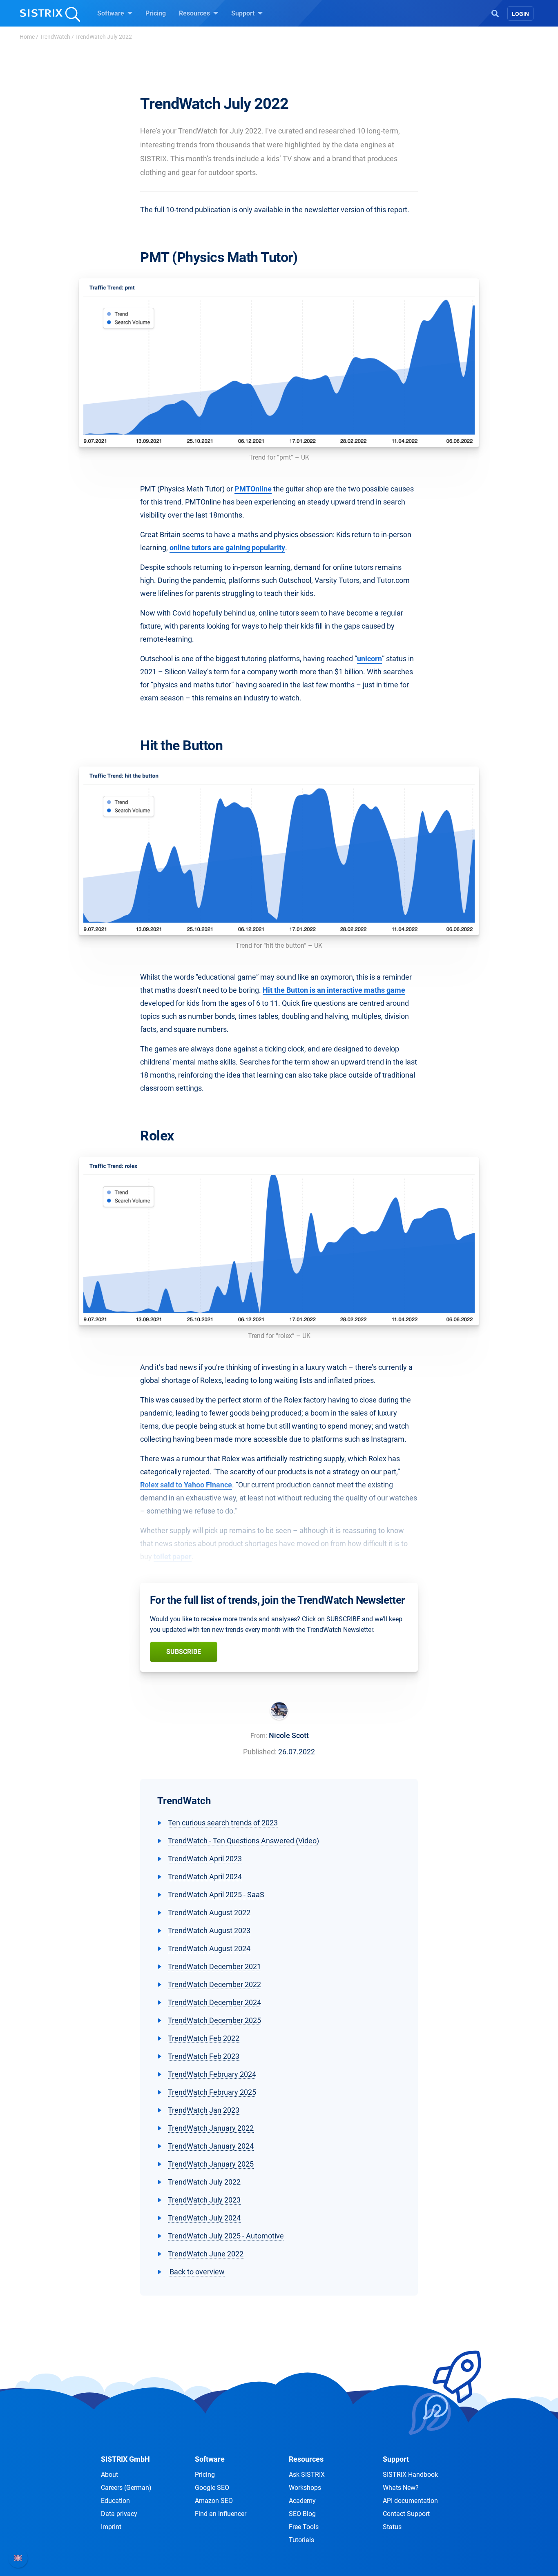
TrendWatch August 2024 (209, 1948)
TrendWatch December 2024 (214, 2002)
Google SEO (212, 2488)
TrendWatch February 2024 (212, 2074)
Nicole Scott (289, 1735)
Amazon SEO (214, 2501)
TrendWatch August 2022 (209, 1913)
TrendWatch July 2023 (204, 2200)
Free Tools (304, 2527)
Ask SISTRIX (307, 2475)
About (109, 2475)
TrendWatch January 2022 (211, 2128)
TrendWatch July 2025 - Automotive (226, 2236)
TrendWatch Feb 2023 (204, 2056)
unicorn (369, 659)
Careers (126, 2488)
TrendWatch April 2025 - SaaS (216, 1895)
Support (244, 13)
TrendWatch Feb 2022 (204, 2038)
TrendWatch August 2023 (209, 1930)
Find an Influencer (221, 2514)
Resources (195, 13)
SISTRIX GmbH (125, 2459)
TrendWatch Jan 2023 (204, 2110)
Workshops (305, 2488)
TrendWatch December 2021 (214, 1966)
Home (27, 37)
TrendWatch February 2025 (212, 2092)
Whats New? (401, 2488)
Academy (302, 2501)
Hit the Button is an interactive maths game (334, 990)
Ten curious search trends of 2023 (223, 1823)
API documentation (410, 2501)
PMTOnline (253, 489)
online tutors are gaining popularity (227, 548)
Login (520, 14)
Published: (260, 1752)
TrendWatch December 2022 (214, 1984)
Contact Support (406, 2514)
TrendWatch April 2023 (205, 1859)
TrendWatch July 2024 (204, 2218)
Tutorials (301, 2540)
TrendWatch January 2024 (211, 2146)
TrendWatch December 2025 (214, 2020)
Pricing (156, 13)
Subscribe (184, 1652)
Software (112, 13)
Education (115, 2501)
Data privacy (119, 2514)
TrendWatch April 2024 (205, 1877)
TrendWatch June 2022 (206, 2254)
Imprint (111, 2527)
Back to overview (196, 2272)
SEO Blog (302, 2514)
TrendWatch (55, 37)
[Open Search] (495, 13)
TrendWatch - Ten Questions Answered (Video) (243, 1841)
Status (392, 2527)
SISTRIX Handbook (410, 2475)
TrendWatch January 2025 (211, 2164)
